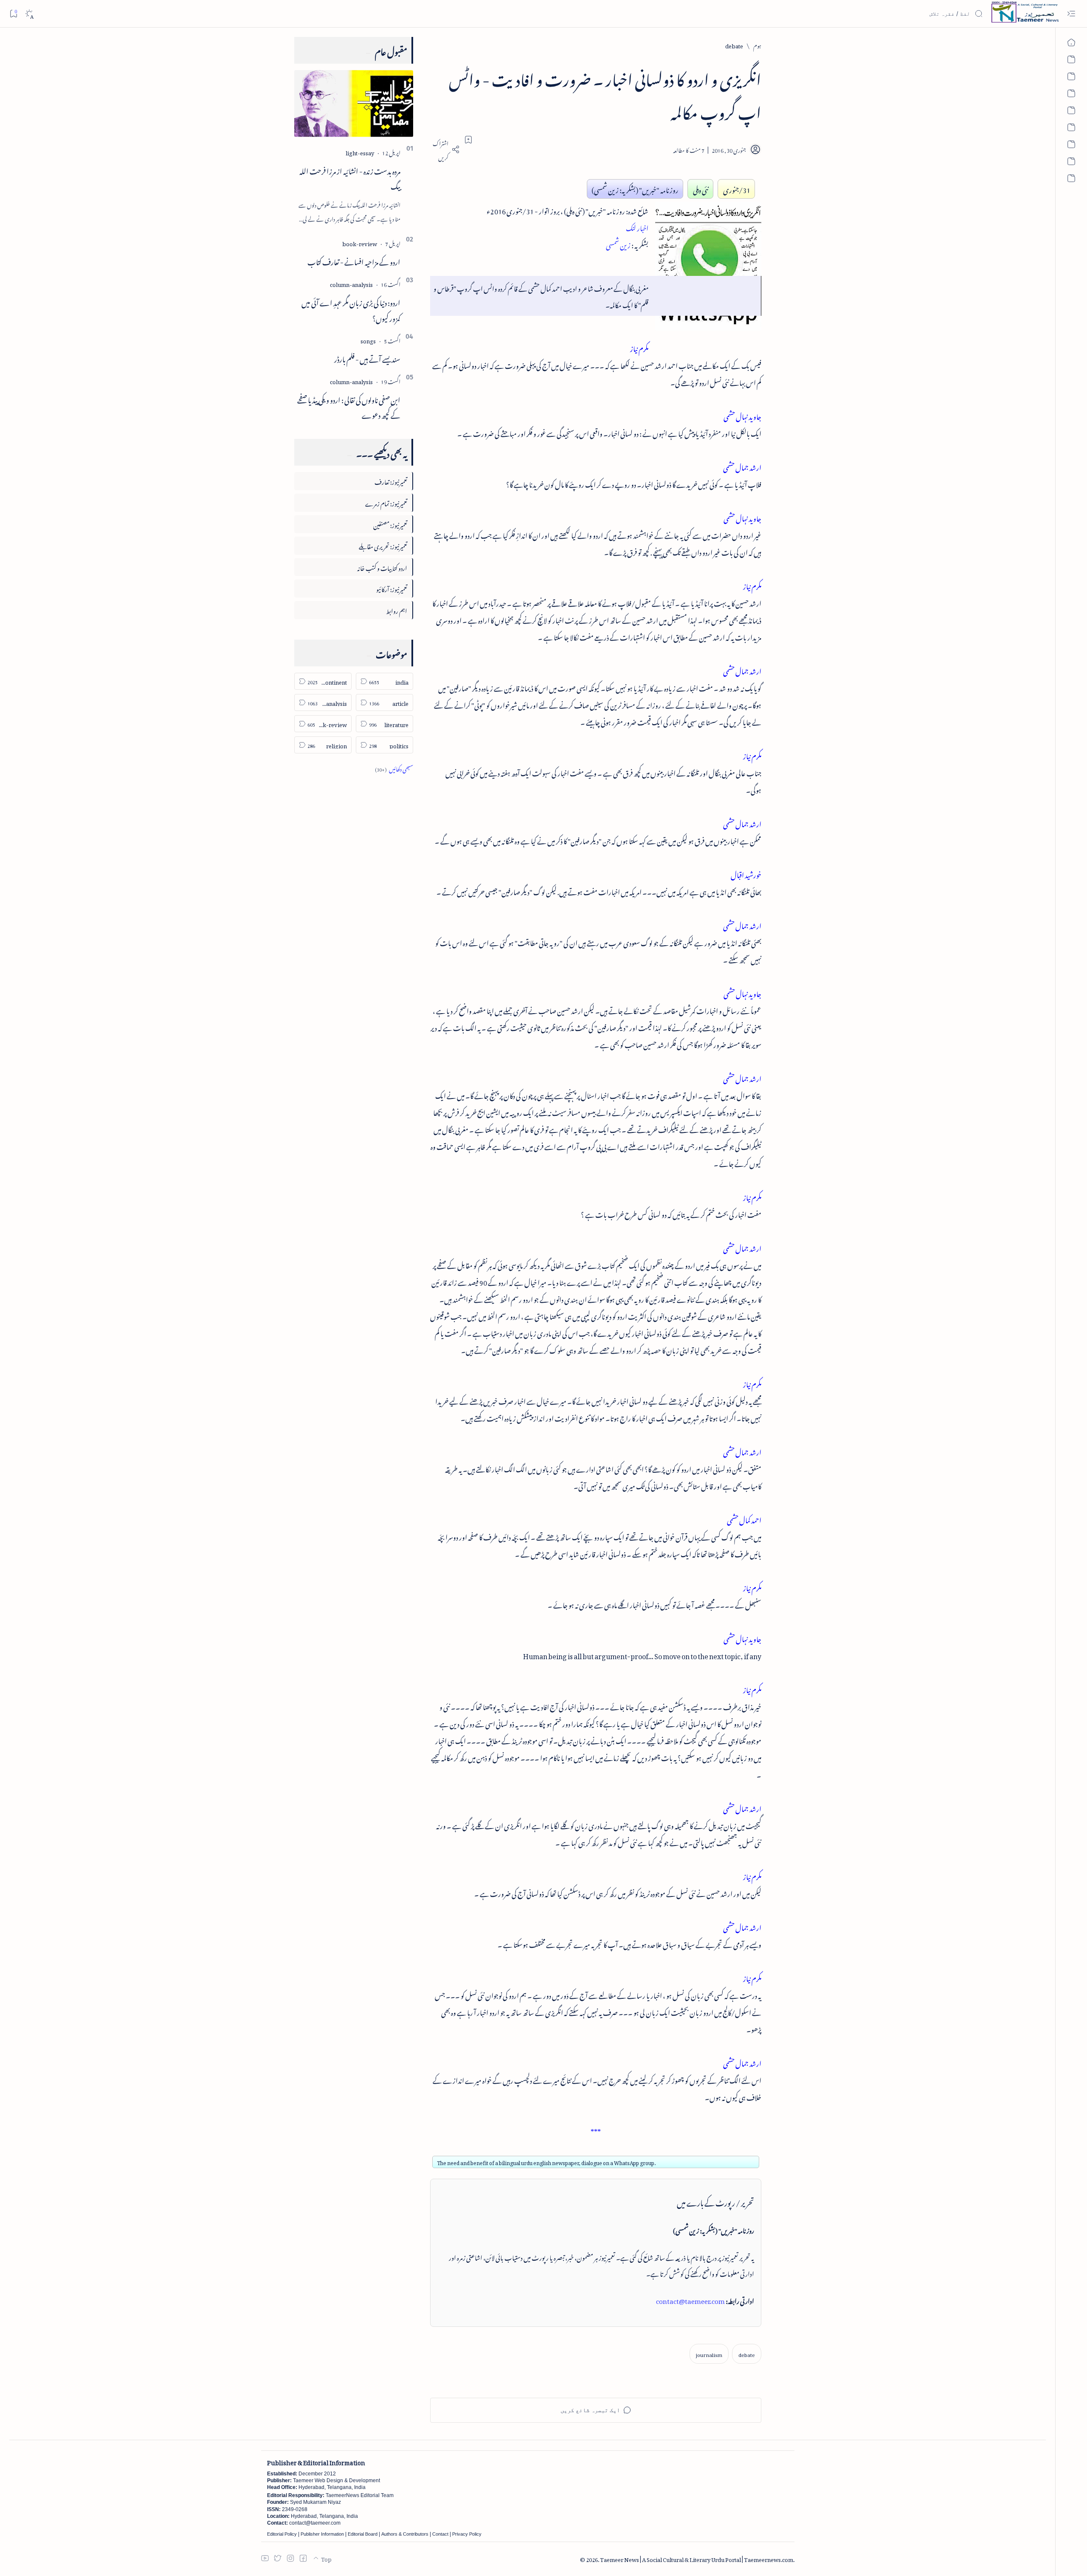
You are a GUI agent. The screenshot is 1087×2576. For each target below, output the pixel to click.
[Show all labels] (394, 768)
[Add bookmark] (468, 140)
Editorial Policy (282, 2534)
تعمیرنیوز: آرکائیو (392, 588)
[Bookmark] (13, 13)
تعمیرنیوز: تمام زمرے (386, 502)
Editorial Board (363, 2534)
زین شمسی (618, 244)
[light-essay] (360, 152)
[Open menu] (1071, 14)
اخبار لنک (637, 227)
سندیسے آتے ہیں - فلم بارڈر (367, 358)
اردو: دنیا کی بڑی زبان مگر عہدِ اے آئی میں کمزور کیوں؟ (351, 309)
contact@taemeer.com (690, 2300)
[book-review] (360, 243)
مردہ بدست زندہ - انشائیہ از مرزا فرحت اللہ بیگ (350, 178)
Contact (440, 2534)
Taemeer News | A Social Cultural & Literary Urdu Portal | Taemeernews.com (697, 2558)
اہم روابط (397, 610)
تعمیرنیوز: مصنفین (390, 524)
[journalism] (709, 2354)
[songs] (368, 340)
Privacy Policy (467, 2534)
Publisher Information (322, 2534)
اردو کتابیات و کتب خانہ (382, 567)
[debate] (747, 2354)
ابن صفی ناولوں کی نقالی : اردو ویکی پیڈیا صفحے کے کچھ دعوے (349, 406)
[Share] (445, 149)
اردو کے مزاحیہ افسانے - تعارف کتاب (354, 261)
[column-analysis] (351, 283)
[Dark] (29, 14)
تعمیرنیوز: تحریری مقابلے (383, 545)
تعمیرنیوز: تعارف (391, 481)
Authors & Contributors (405, 2534)
